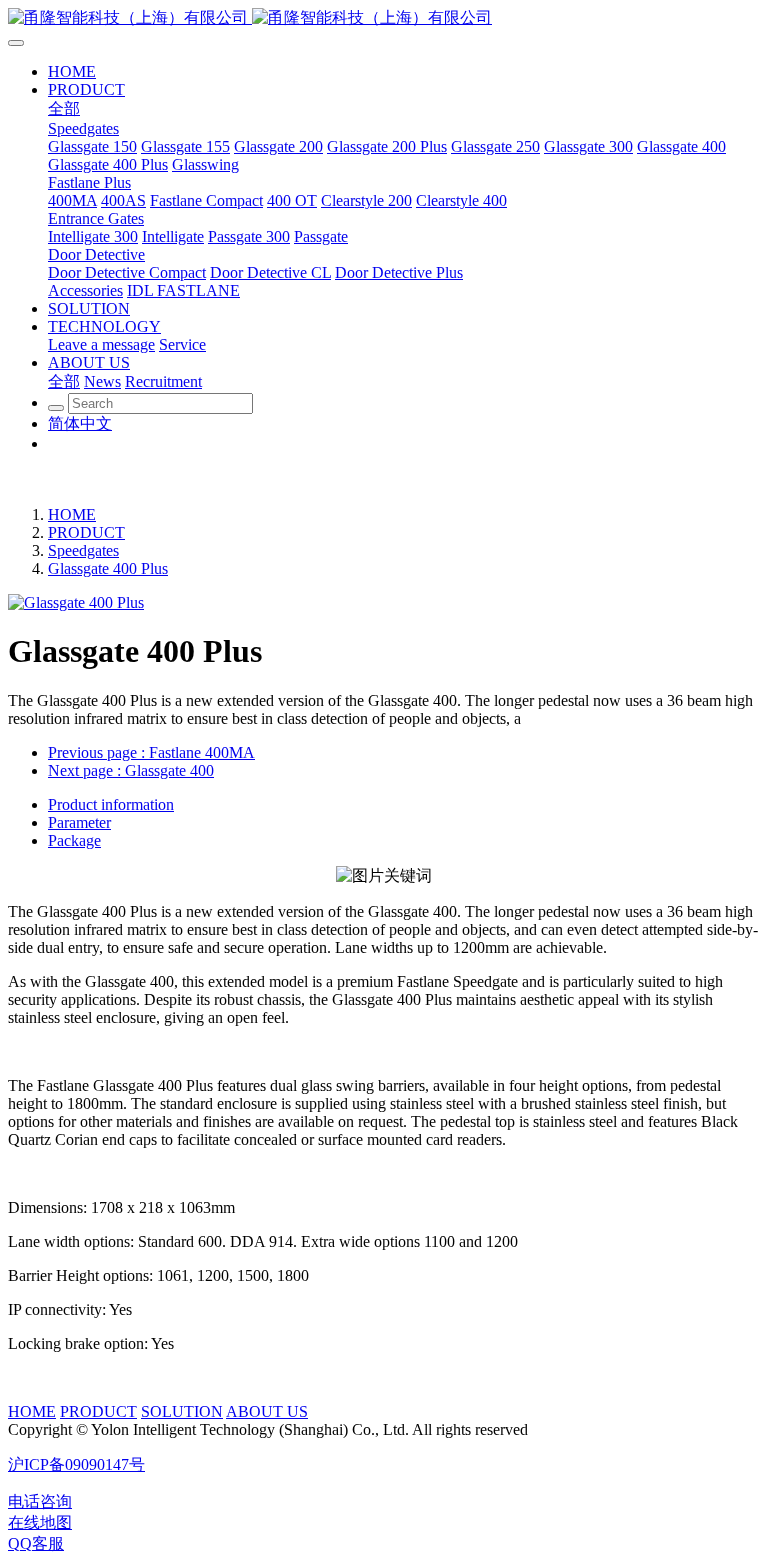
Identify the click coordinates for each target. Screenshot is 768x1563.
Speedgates (83, 550)
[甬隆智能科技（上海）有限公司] (384, 18)
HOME (72, 514)
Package (74, 840)
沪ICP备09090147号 (76, 1464)
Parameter (79, 822)
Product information (111, 804)
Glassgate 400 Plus (108, 568)
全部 (64, 108)
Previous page (151, 752)
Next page (131, 770)
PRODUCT (86, 532)
